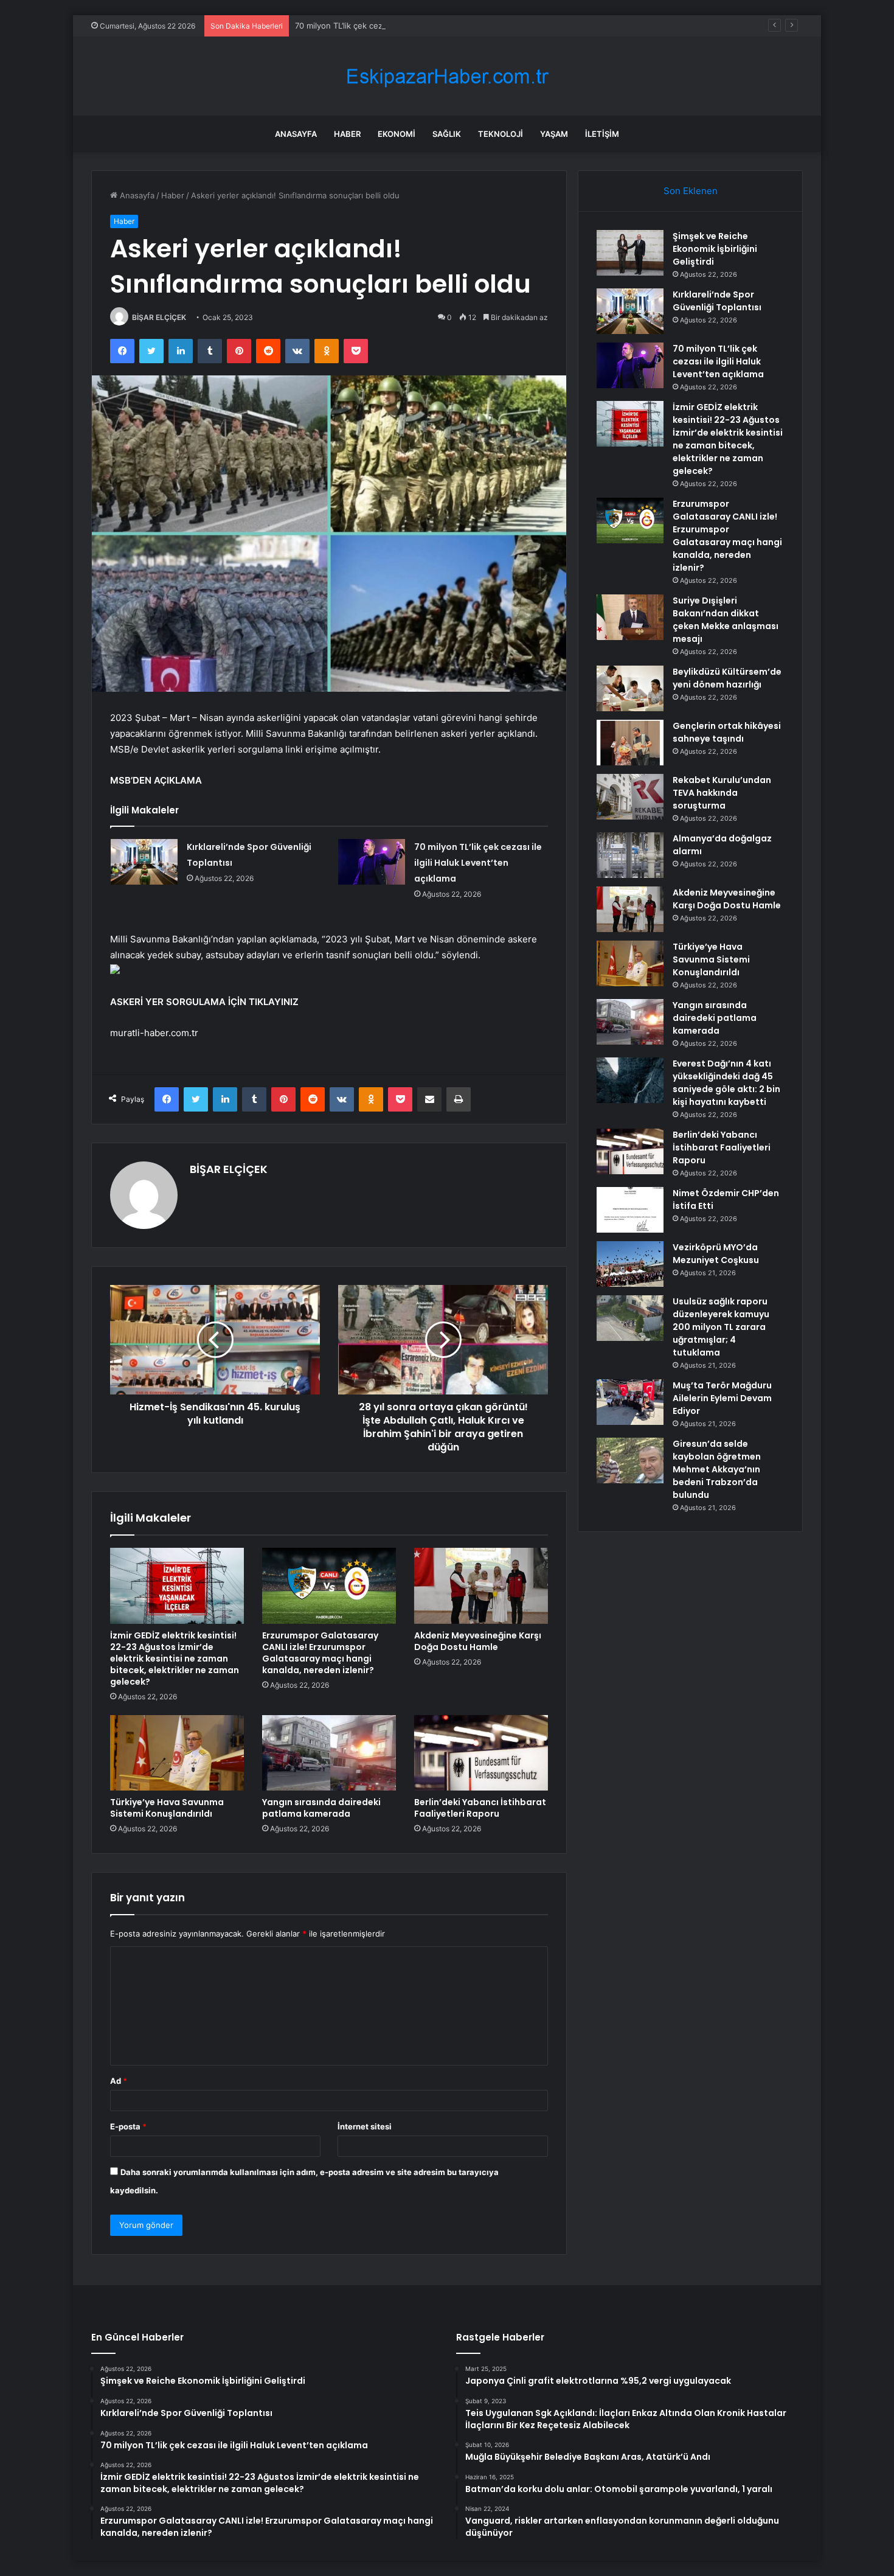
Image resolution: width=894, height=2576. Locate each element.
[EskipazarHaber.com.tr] (447, 76)
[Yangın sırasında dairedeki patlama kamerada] (329, 1753)
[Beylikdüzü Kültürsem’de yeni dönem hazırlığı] (630, 688)
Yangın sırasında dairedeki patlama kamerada (321, 1808)
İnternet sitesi (365, 2126)
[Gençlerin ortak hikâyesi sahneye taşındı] (630, 743)
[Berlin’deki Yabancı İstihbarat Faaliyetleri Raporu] (481, 1753)
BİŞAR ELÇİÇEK (159, 317)
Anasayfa (296, 134)
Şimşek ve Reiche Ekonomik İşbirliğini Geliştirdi (715, 249)
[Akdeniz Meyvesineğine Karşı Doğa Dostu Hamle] (481, 1586)
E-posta (128, 2126)
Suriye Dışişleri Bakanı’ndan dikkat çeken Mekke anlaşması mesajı (726, 620)
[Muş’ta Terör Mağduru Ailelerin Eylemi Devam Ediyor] (630, 1402)
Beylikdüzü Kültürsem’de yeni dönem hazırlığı (727, 678)
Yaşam (554, 134)
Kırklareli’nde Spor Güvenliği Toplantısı (717, 301)
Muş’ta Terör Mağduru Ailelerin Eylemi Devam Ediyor (722, 1398)
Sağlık (447, 134)
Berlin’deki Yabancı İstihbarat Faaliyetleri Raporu (480, 1808)
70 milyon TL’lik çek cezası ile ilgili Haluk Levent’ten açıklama (408, 26)
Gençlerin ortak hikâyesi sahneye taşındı (727, 732)
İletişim (602, 134)
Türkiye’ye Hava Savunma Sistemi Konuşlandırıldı (167, 1808)
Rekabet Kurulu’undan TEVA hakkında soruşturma (722, 793)
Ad (119, 2081)
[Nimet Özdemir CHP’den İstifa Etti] (630, 1210)
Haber (347, 134)
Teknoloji (501, 134)
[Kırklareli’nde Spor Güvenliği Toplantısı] (144, 862)
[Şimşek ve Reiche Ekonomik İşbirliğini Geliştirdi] (630, 253)
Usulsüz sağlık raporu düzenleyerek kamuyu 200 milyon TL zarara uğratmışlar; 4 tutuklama (721, 1327)
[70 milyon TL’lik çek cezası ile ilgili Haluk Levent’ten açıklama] (372, 862)
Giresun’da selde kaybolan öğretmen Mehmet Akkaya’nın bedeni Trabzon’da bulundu (717, 1469)
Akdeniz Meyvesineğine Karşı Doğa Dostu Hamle (478, 1641)
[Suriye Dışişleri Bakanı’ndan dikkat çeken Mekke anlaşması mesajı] (630, 617)
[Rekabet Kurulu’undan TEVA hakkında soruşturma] (630, 797)
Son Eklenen (691, 191)
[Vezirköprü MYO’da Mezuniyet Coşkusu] (630, 1264)
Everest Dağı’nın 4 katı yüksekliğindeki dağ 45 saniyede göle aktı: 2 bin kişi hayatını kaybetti (726, 1083)
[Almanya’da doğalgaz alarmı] (630, 855)
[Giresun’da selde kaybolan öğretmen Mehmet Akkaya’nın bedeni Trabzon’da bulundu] (630, 1460)
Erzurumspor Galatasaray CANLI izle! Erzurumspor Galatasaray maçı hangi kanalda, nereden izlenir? (320, 1653)
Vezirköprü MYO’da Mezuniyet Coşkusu (716, 1254)
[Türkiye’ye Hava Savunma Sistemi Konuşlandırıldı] (177, 1753)
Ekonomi (397, 134)
